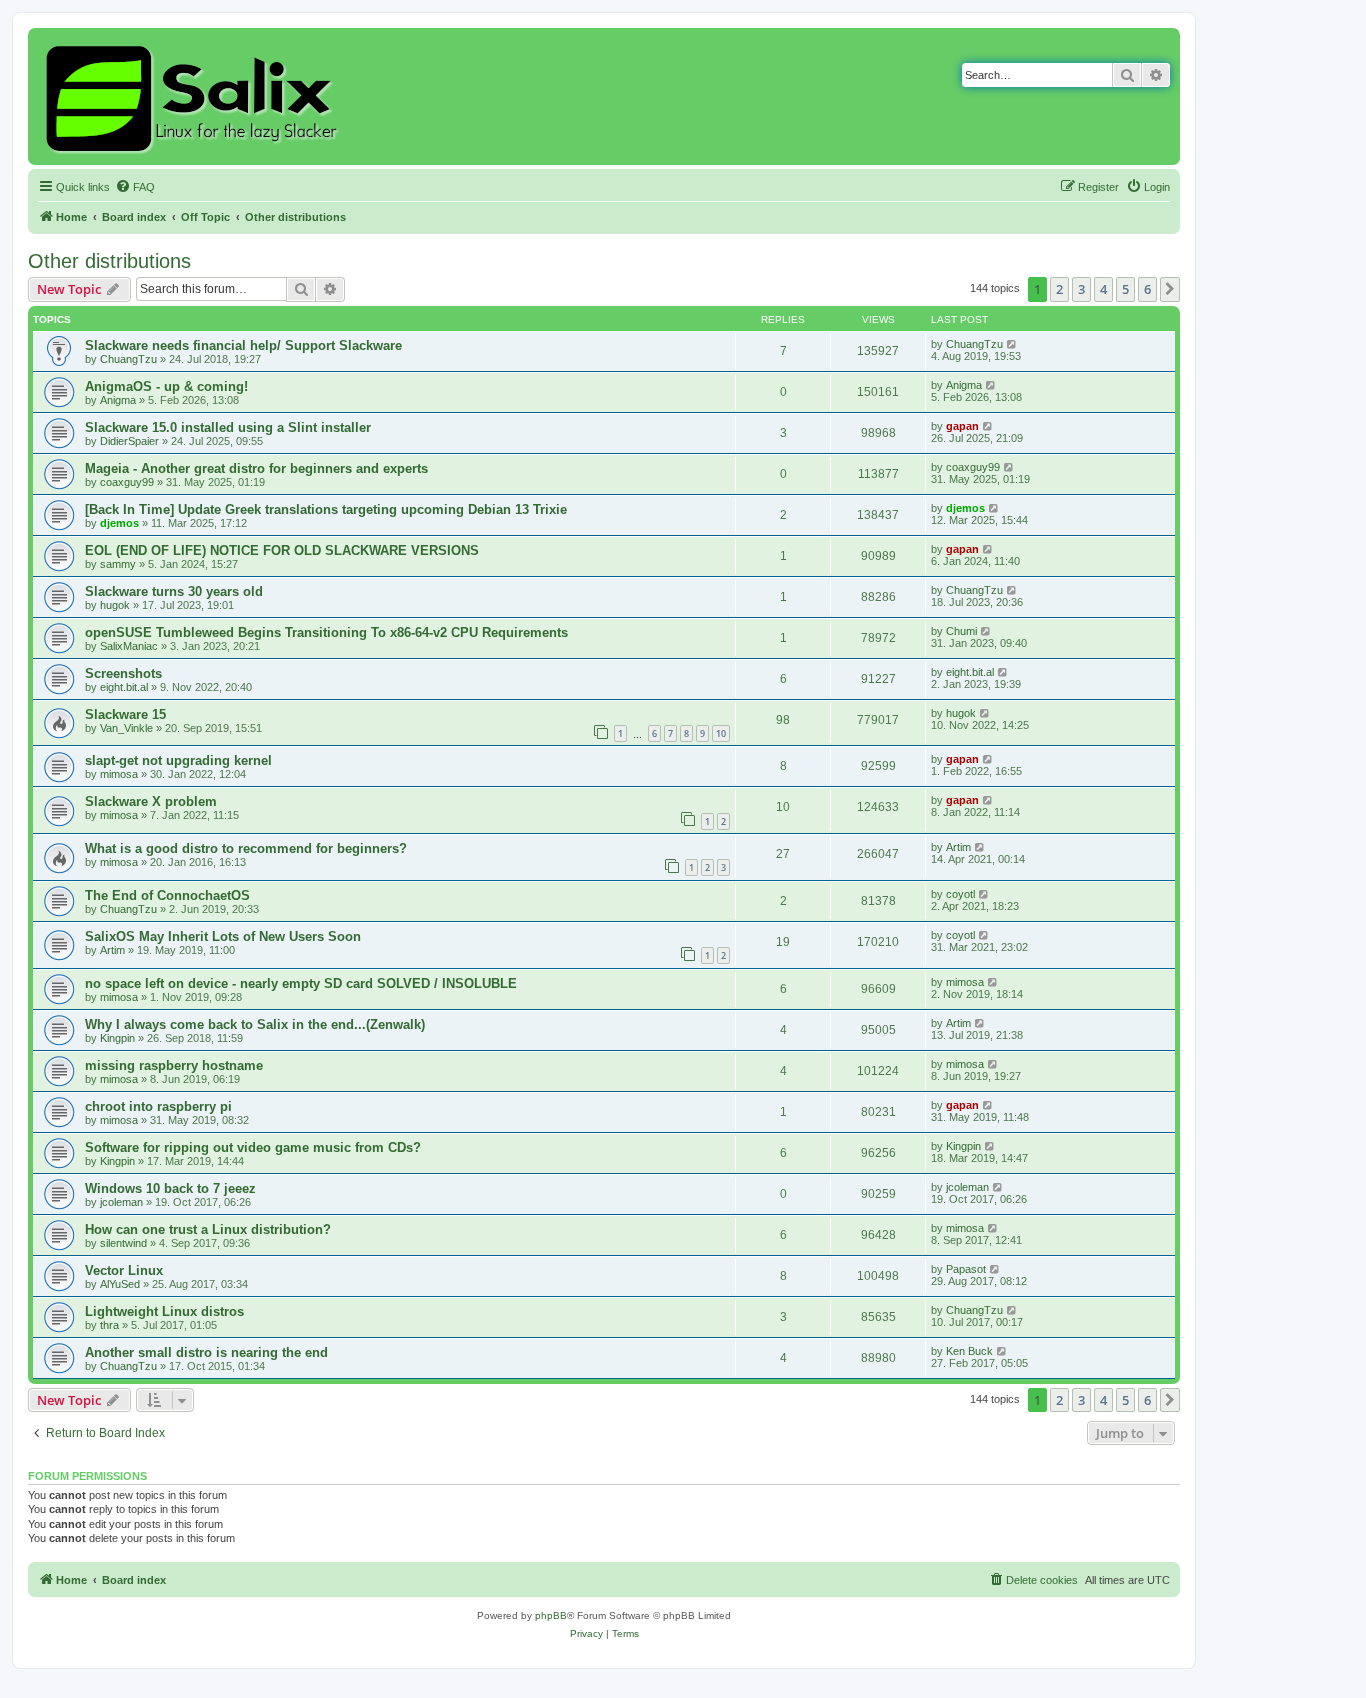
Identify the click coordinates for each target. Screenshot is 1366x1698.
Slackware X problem (151, 801)
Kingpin (117, 1038)
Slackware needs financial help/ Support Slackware (243, 345)
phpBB (551, 1615)
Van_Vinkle (126, 728)
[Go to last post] (1012, 344)
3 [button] (1081, 289)
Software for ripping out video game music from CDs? (253, 1147)
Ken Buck (969, 1351)
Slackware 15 (125, 714)
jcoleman (121, 1202)
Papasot (966, 1269)
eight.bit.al (124, 687)
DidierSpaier (129, 441)
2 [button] (1059, 289)
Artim (958, 847)
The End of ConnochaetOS (167, 895)
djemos (119, 523)
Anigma (118, 400)
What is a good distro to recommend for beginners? (246, 848)
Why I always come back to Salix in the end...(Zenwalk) (255, 1024)
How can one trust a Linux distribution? (208, 1229)
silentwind (123, 1243)
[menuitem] (135, 187)
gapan (962, 426)
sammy (118, 564)
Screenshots (123, 673)
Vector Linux (124, 1270)
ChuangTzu (128, 359)
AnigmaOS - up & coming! (166, 386)
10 (721, 733)
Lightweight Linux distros (164, 1311)
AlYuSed (120, 1284)
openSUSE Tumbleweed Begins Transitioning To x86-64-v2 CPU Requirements (326, 632)
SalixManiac (129, 646)
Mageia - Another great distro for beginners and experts (256, 468)
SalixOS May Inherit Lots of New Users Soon (223, 936)
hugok (115, 605)
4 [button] (1103, 289)
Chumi (961, 631)
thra (109, 1325)
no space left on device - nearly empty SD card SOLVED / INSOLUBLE (301, 983)
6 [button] (1147, 289)
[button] (1170, 289)
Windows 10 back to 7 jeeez (170, 1188)
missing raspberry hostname (174, 1065)
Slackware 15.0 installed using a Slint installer (228, 427)
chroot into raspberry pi (158, 1106)
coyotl (960, 894)
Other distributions (109, 261)
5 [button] (1125, 289)
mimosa (119, 774)
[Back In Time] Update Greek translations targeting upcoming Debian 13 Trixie (326, 509)
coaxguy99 (127, 482)
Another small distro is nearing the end (206, 1352)
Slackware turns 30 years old (174, 591)
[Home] (194, 96)
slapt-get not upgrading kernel (178, 760)
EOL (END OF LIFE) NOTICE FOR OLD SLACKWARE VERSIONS (282, 550)
